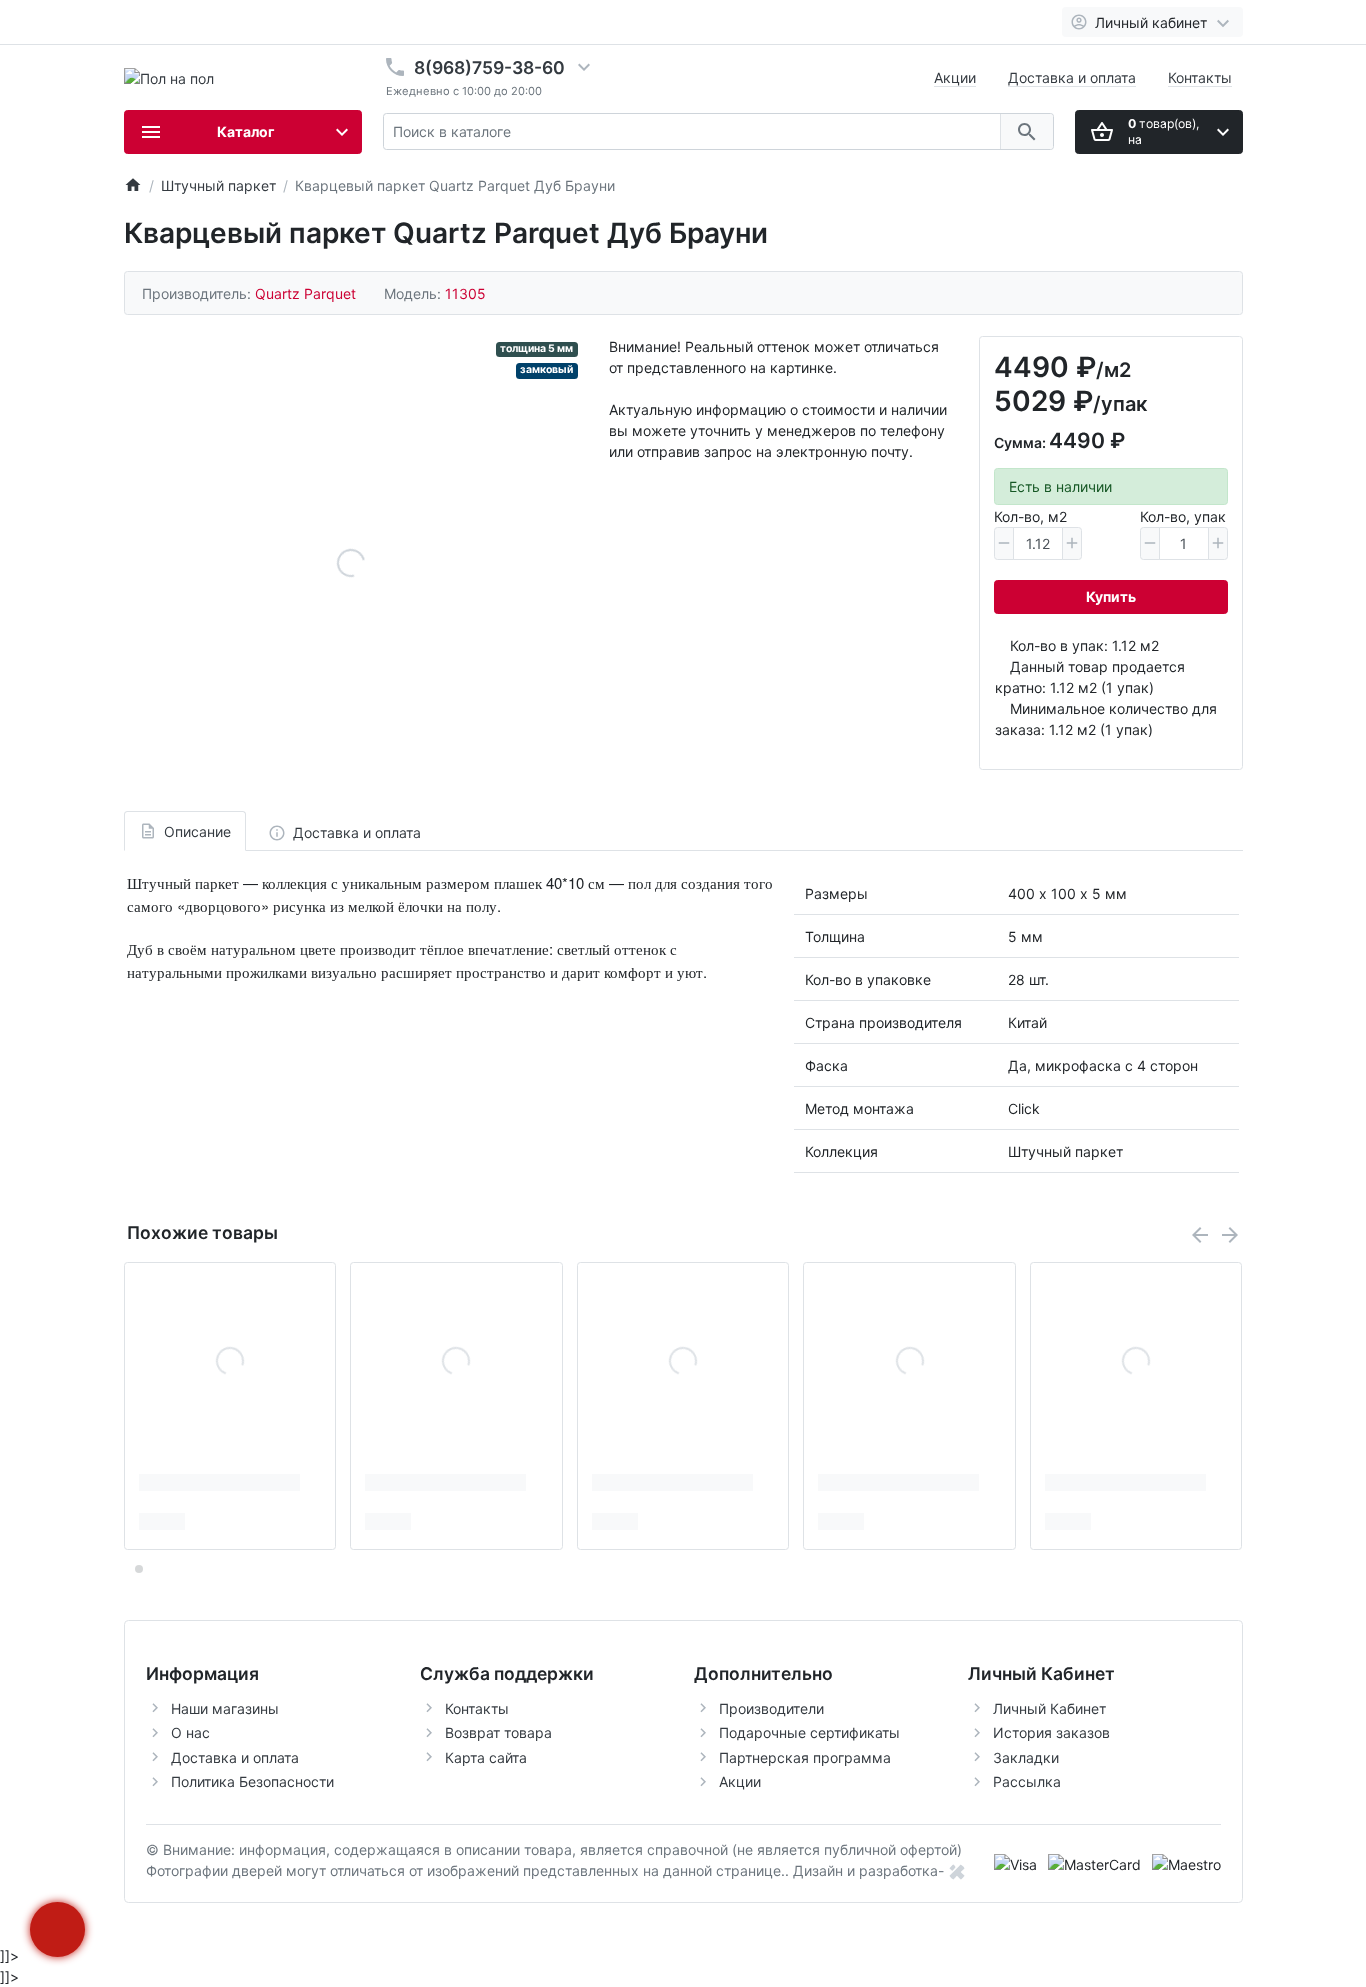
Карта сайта (486, 1757)
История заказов (1051, 1732)
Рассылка (1027, 1781)
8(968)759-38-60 (489, 67)
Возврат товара (498, 1732)
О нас (190, 1732)
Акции (955, 77)
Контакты (1200, 77)
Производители (771, 1708)
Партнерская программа (805, 1757)
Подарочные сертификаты (809, 1732)
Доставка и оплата (1072, 77)
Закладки (1026, 1757)
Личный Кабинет (1049, 1708)
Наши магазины (225, 1708)
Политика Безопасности (252, 1781)
